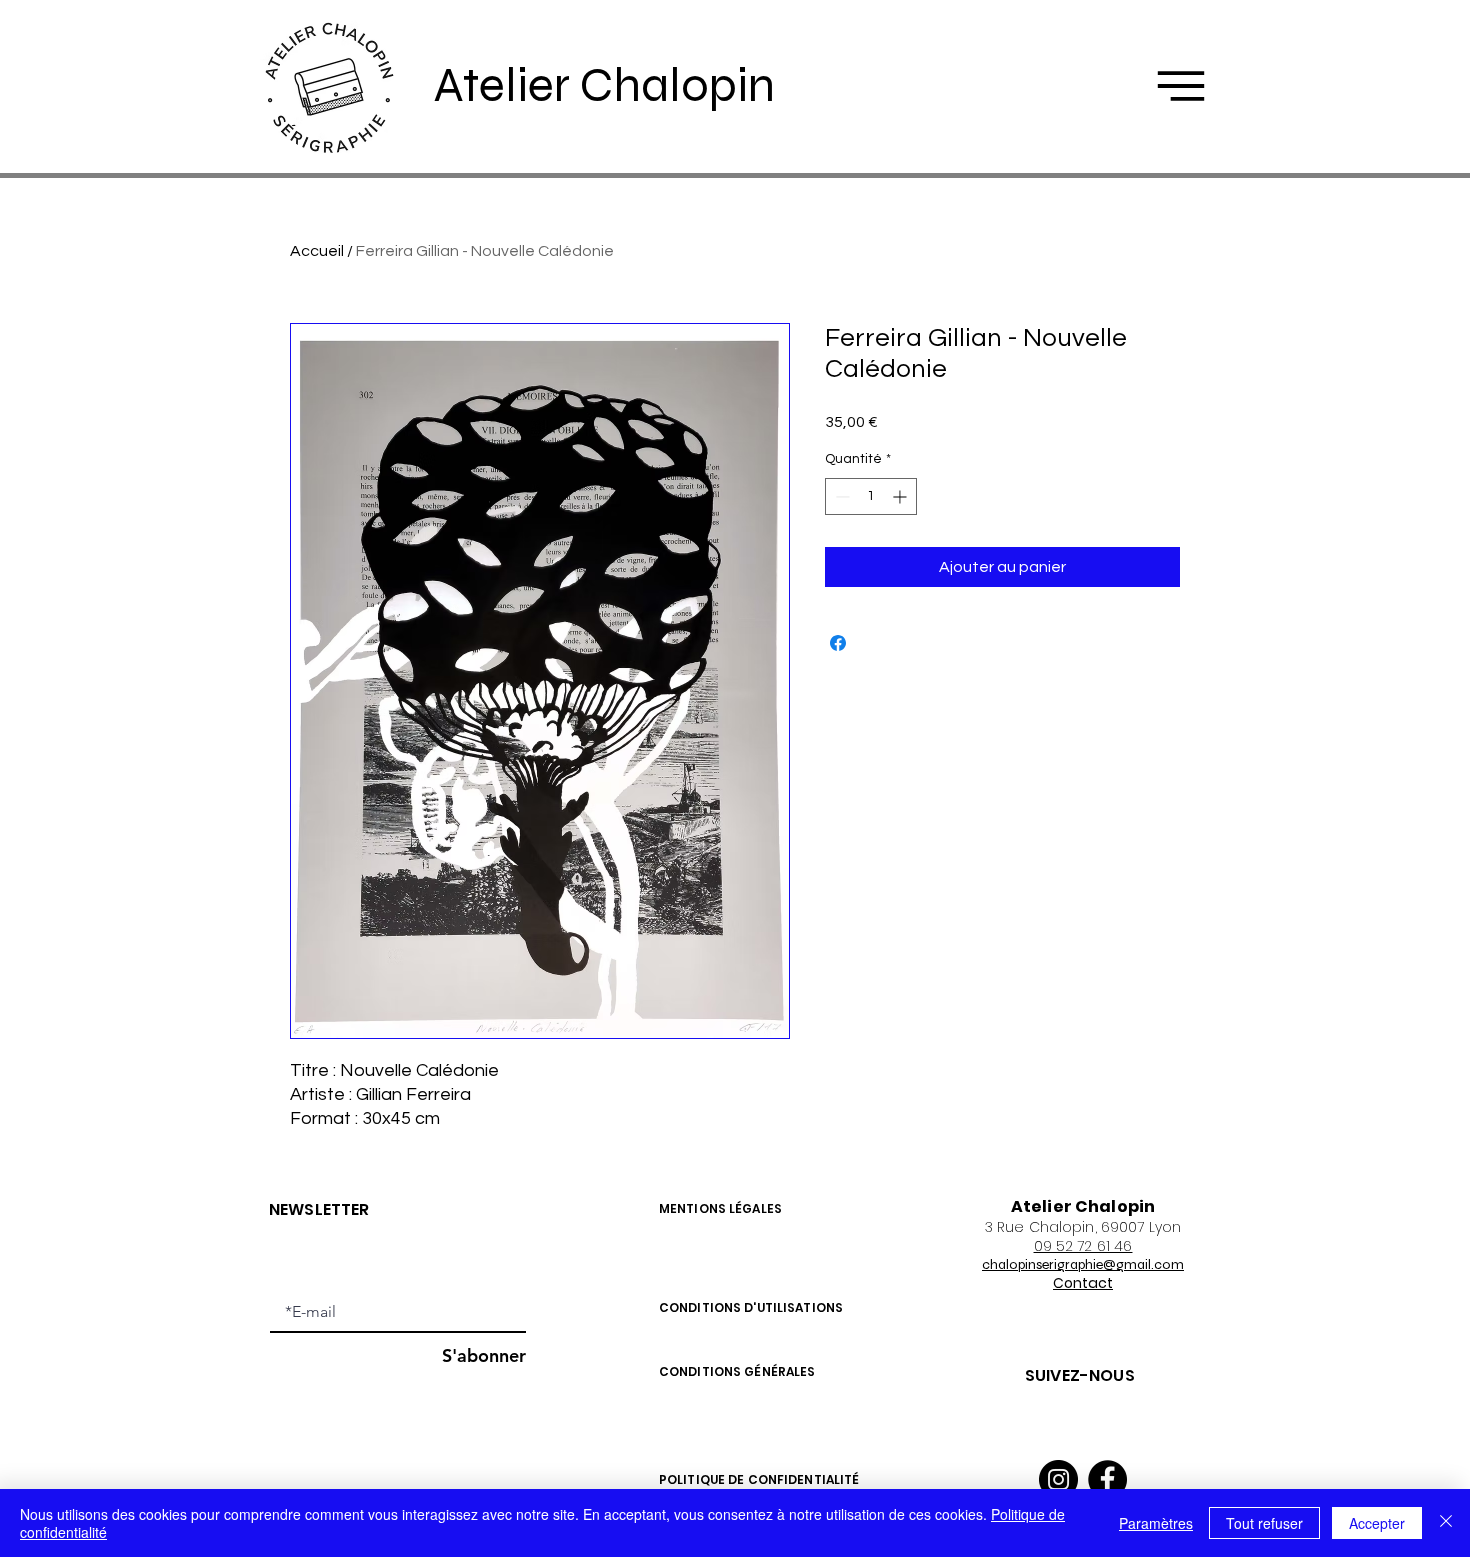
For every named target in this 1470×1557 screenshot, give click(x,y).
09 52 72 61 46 (1083, 1246)
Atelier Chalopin (604, 85)
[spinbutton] (871, 496)
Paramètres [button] (1156, 1523)
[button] (1181, 86)
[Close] (1446, 1523)
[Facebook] (1107, 1479)
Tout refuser (1264, 1523)
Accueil (317, 251)
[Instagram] (1058, 1479)
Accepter (1377, 1523)
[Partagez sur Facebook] (838, 643)
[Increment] (901, 496)
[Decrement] (840, 496)
